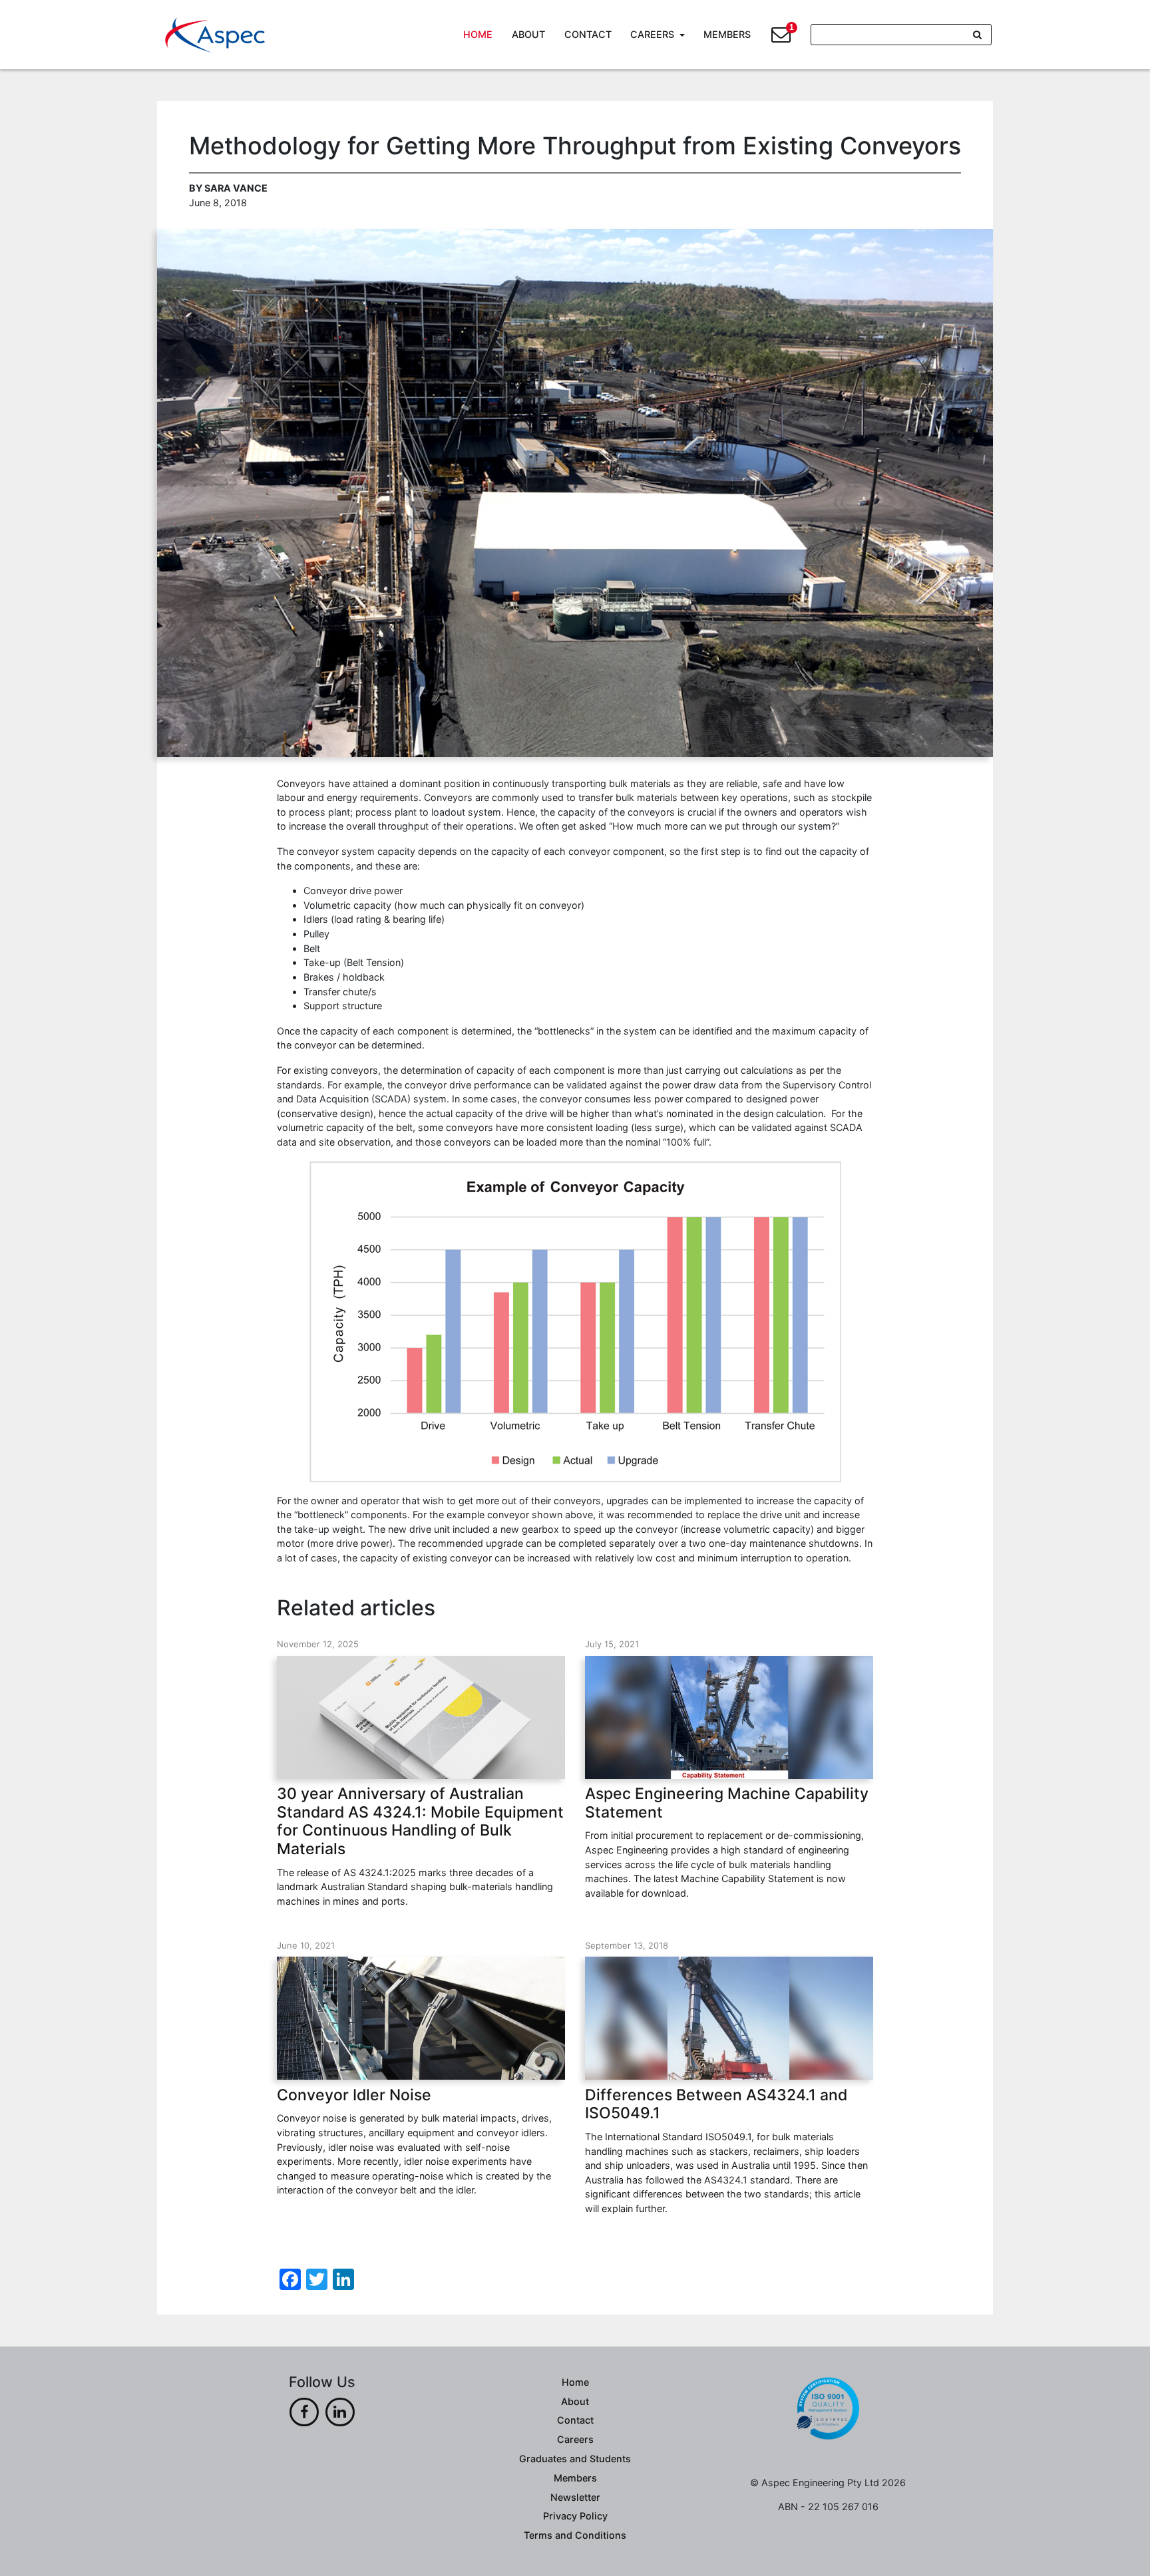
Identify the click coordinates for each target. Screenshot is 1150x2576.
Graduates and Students (575, 2459)
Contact (588, 34)
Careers (652, 34)
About (528, 34)
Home (478, 34)
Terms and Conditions (575, 2535)
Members (727, 34)
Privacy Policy (575, 2516)
